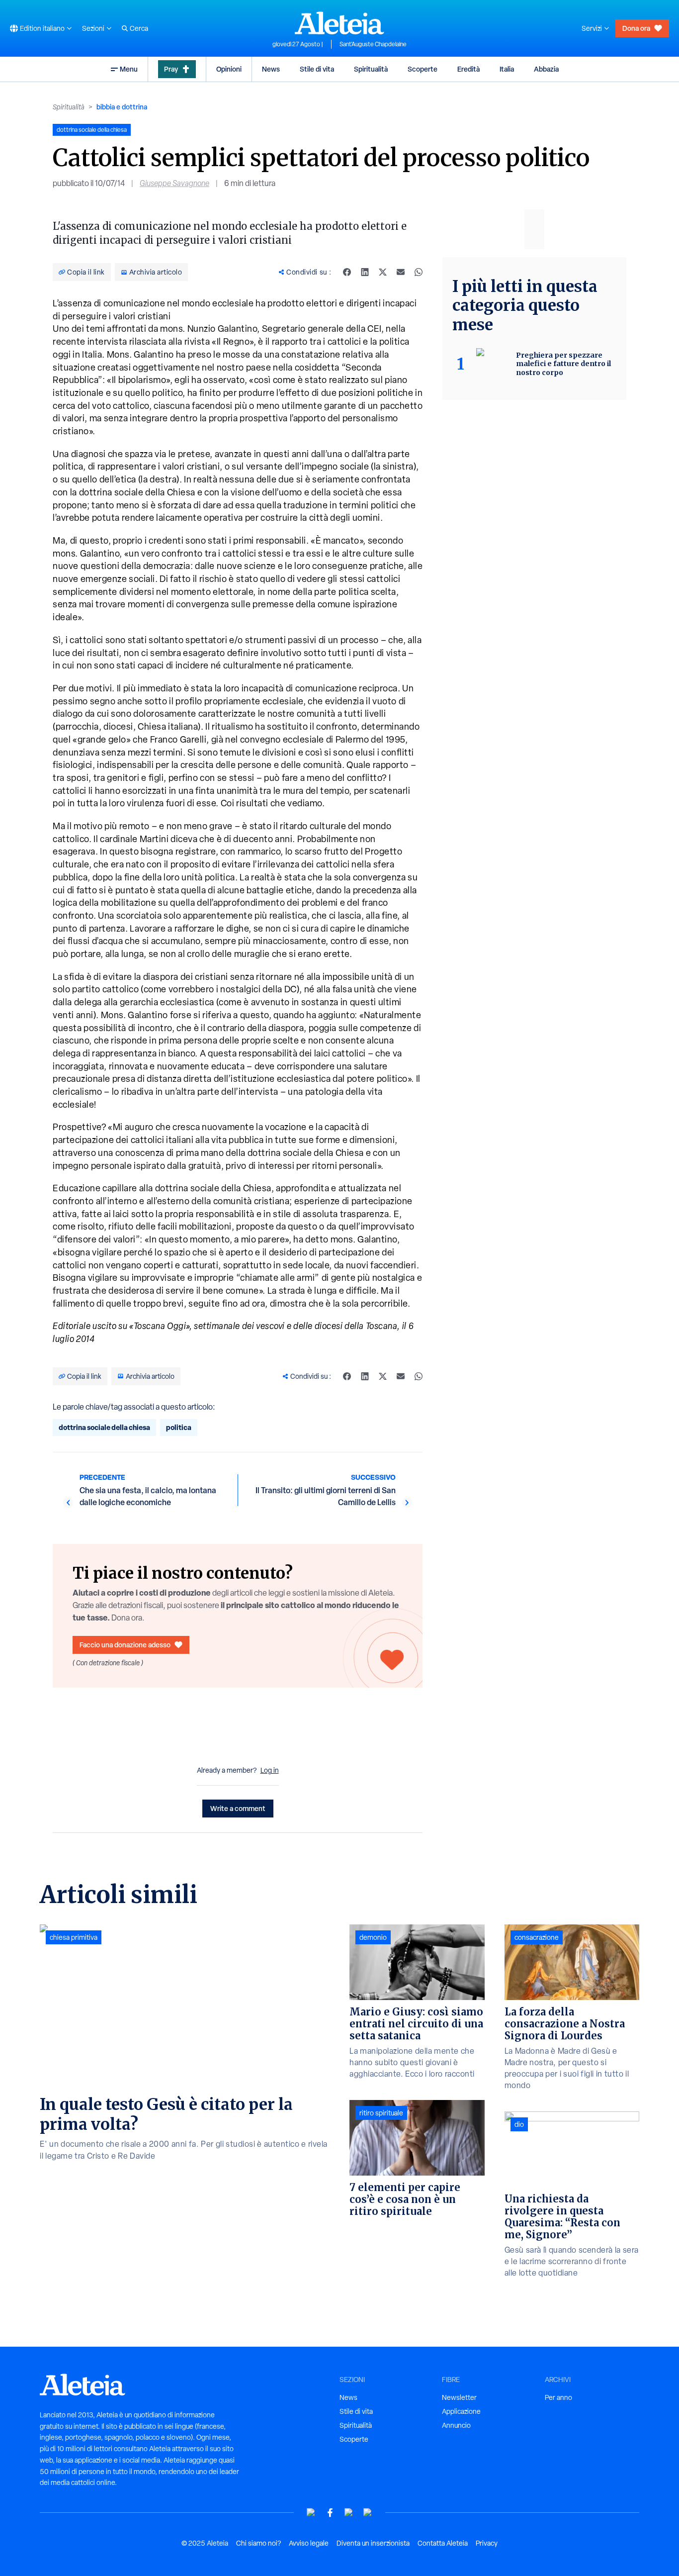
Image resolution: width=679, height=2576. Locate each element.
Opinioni (229, 69)
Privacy (487, 2543)
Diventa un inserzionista (373, 2543)
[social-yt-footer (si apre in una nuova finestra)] (311, 2513)
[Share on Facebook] (347, 272)
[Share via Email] (401, 272)
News (271, 69)
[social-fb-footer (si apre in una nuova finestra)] (330, 2513)
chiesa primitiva (74, 1937)
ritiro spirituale (381, 2113)
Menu (129, 69)
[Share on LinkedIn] (365, 272)
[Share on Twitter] (383, 272)
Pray (171, 69)
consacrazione (537, 1937)
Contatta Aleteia (443, 2543)
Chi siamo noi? (258, 2543)
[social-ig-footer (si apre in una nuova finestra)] (368, 2513)
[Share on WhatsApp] (419, 272)
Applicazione (461, 2411)
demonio (373, 1937)
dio (519, 2124)
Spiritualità (371, 69)
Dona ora (636, 28)
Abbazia (546, 69)
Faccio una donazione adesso (125, 1645)
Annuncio (456, 2425)
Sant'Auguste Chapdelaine (373, 44)
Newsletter (459, 2397)
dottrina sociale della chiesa (104, 1427)
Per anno (558, 2397)
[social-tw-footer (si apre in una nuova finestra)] (349, 2513)
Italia (507, 69)
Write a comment (238, 1808)
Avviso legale (309, 2543)
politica (179, 1427)
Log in (270, 1770)
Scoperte (423, 69)
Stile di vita (317, 69)
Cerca (139, 28)
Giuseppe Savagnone (174, 183)
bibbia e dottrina (122, 107)
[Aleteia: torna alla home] (339, 23)
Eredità (468, 69)
